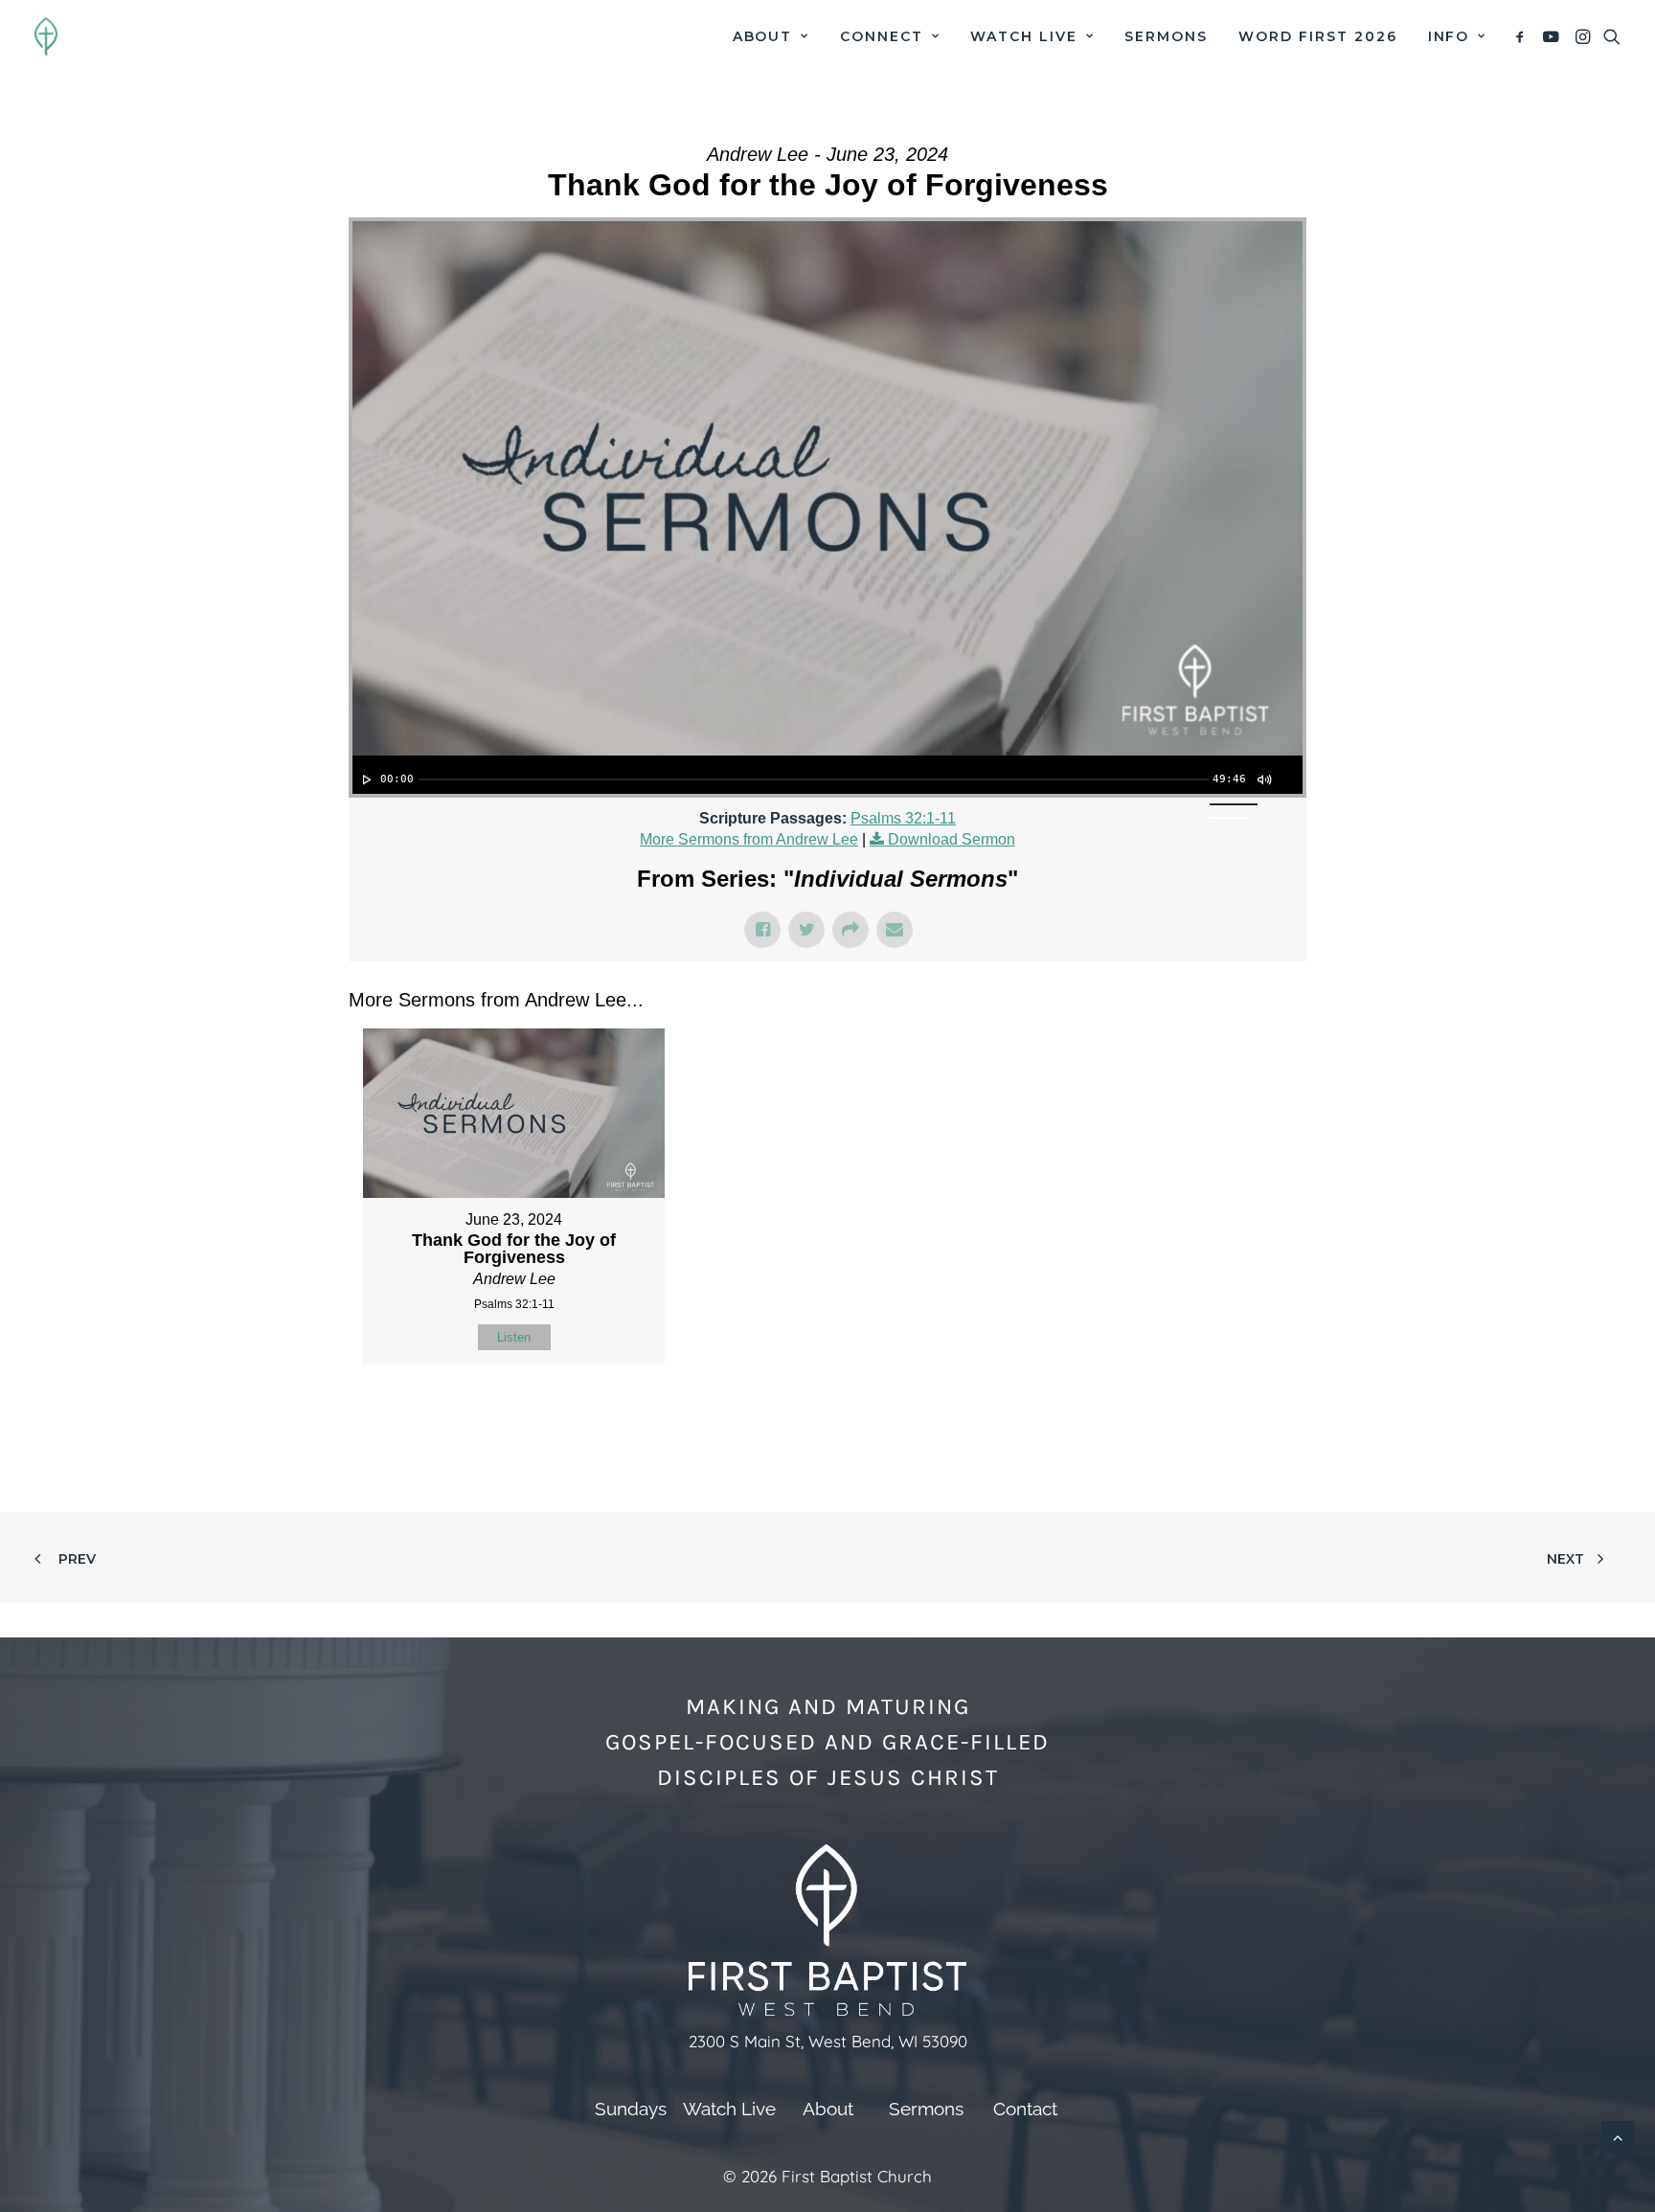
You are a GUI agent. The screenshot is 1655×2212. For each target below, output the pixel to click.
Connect (882, 36)
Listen (514, 1337)
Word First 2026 (1317, 36)
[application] (827, 775)
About (763, 36)
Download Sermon (952, 839)
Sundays (631, 2109)
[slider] (814, 779)
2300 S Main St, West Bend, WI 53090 (828, 2041)
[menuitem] (771, 36)
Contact (1025, 2109)
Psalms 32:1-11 (903, 818)
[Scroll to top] (1618, 2136)
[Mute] (1263, 779)
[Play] (365, 779)
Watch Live (1024, 36)
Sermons (1166, 36)
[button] (1523, 36)
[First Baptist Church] (46, 36)
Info (1449, 36)
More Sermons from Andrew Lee (749, 839)
